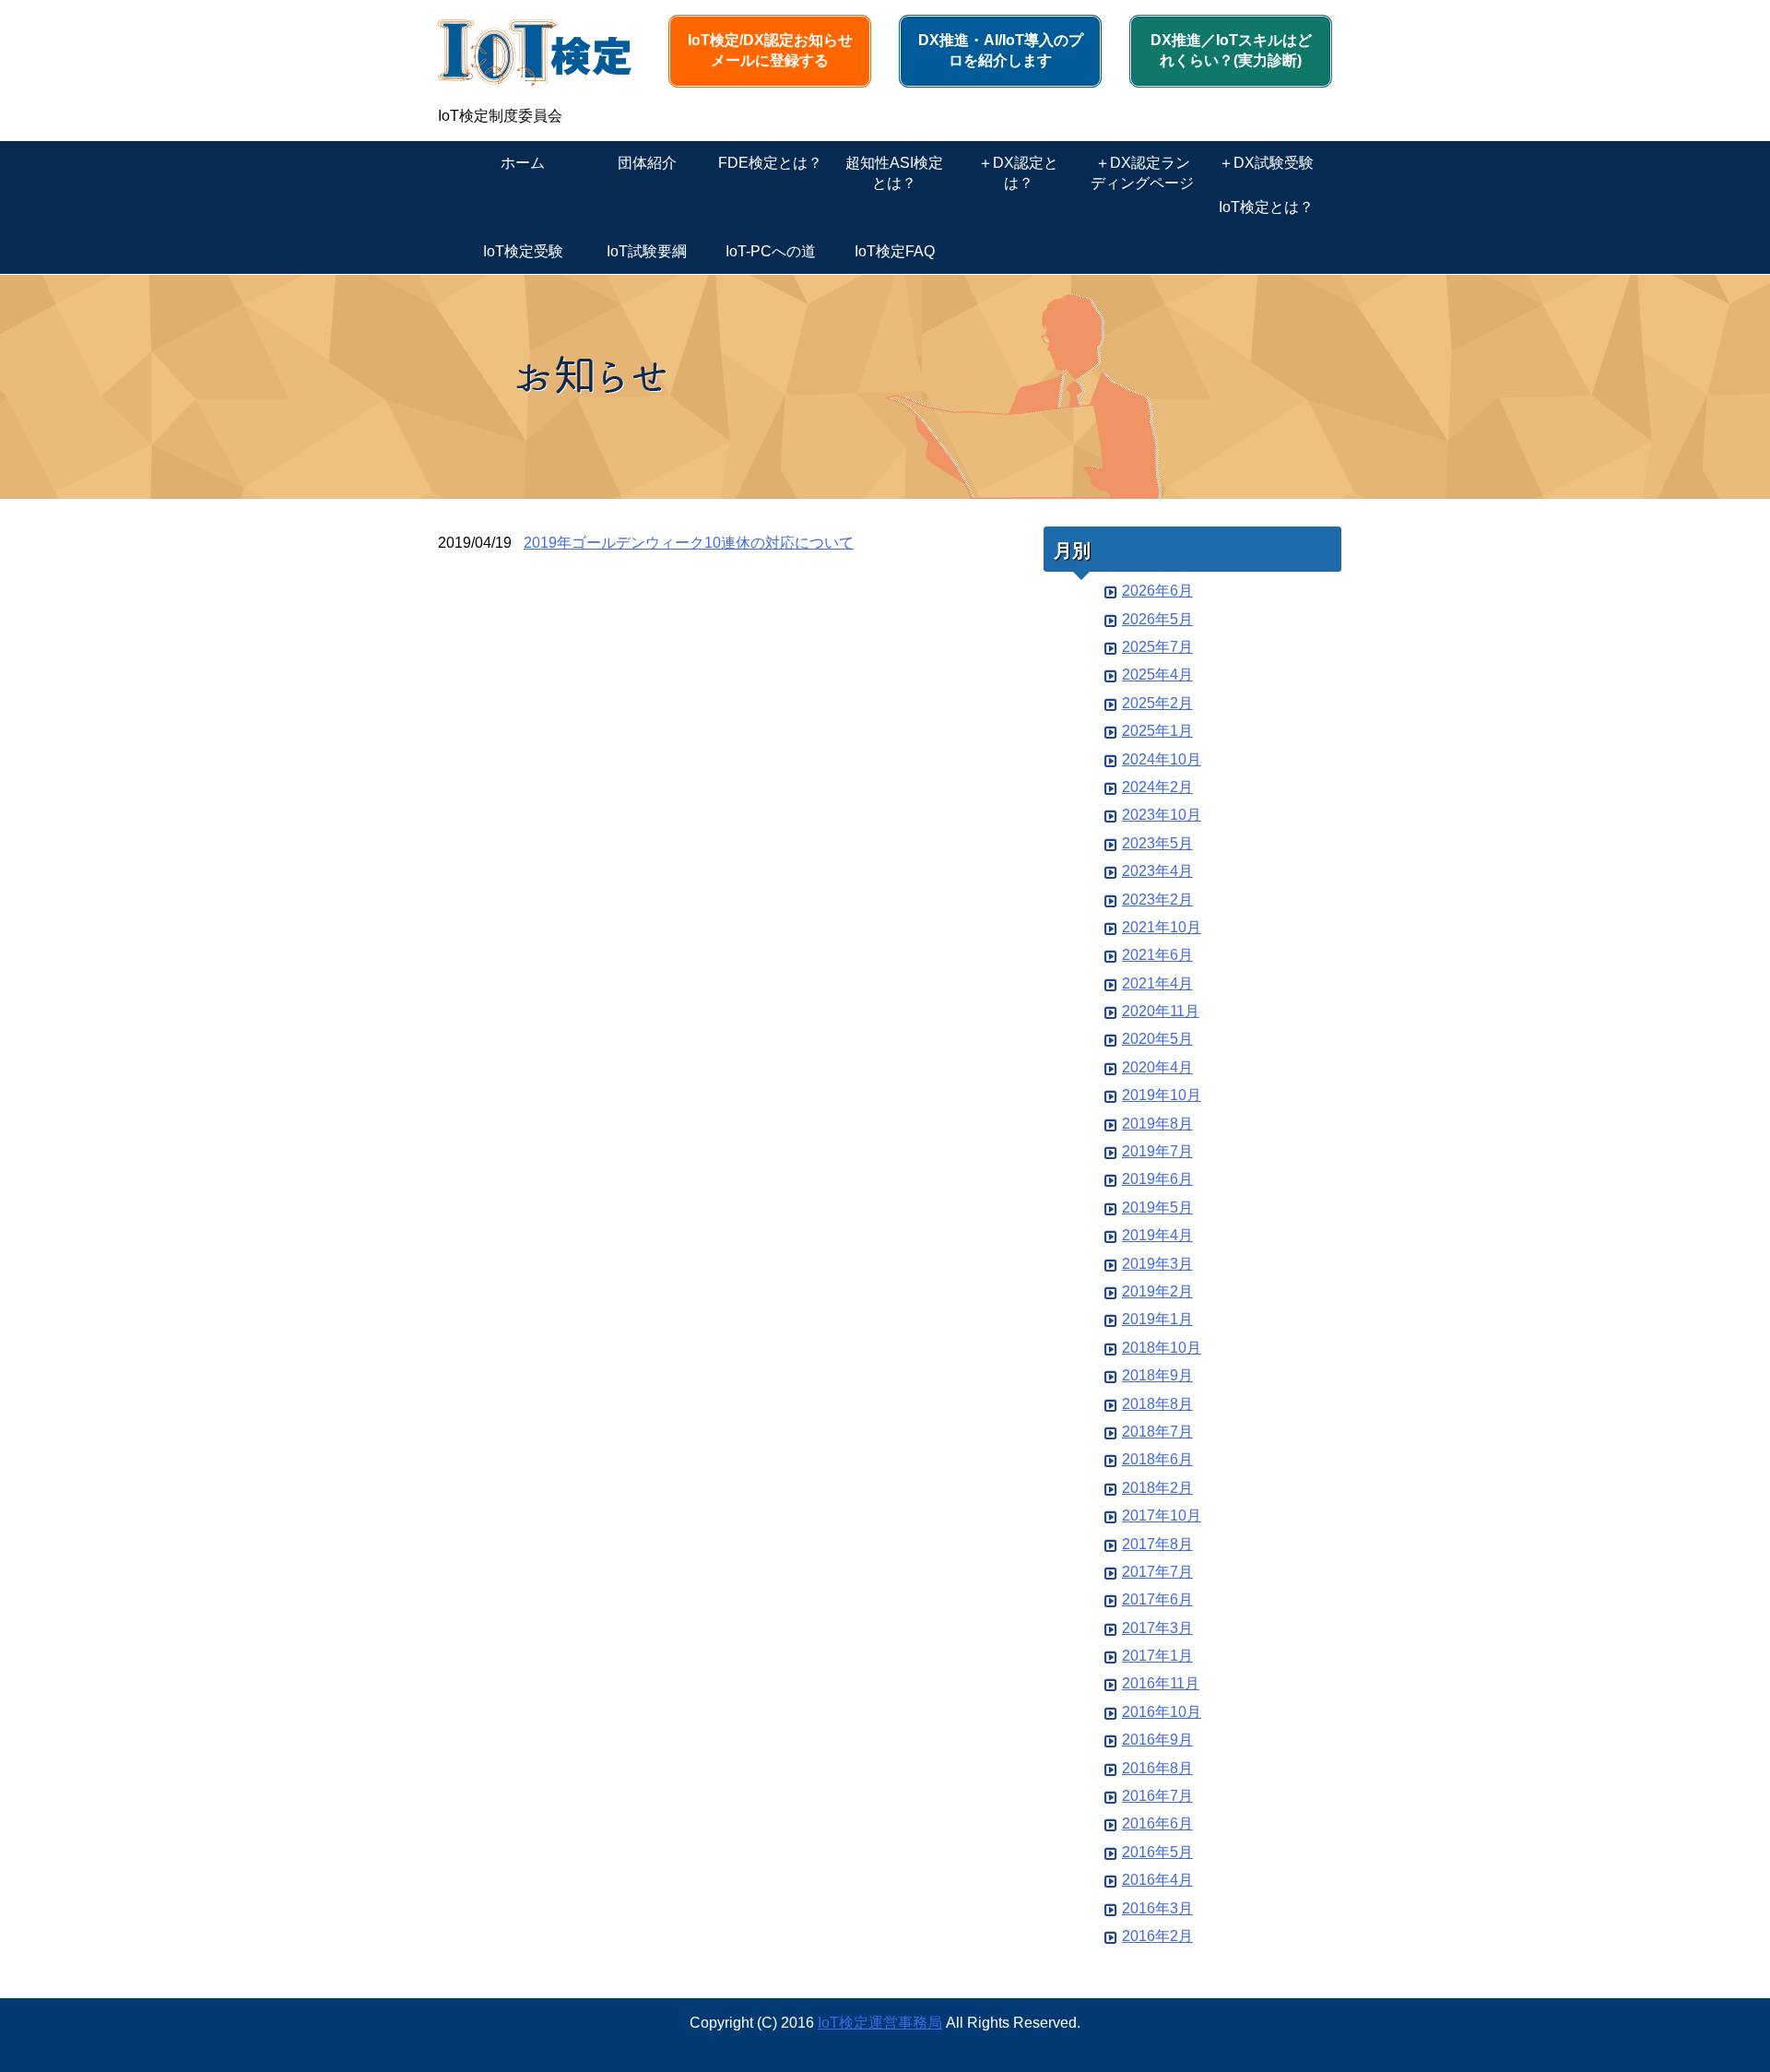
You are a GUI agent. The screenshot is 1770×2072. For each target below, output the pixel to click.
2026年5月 (1157, 619)
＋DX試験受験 (1266, 163)
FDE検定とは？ (770, 163)
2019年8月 (1157, 1124)
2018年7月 (1157, 1432)
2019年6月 (1157, 1179)
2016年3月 (1157, 1908)
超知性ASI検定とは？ (894, 173)
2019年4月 (1157, 1235)
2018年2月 (1157, 1488)
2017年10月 (1162, 1516)
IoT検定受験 (523, 251)
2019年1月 (1157, 1319)
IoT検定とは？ (1266, 207)
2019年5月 (1157, 1208)
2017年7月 (1157, 1572)
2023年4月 (1157, 871)
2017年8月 (1157, 1544)
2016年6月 (1157, 1823)
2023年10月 (1162, 815)
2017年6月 (1157, 1599)
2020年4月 (1157, 1067)
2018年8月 (1157, 1404)
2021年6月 (1157, 955)
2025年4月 (1157, 675)
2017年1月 (1157, 1656)
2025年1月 (1157, 731)
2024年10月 (1162, 759)
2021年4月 (1157, 983)
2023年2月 (1157, 900)
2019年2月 (1157, 1291)
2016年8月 (1157, 1768)
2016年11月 (1161, 1683)
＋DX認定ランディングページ (1142, 173)
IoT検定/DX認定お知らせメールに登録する (770, 50)
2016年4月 (1157, 1880)
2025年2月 (1157, 703)
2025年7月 (1157, 647)
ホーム (523, 163)
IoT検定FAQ (895, 251)
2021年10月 (1162, 927)
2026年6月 (1157, 591)
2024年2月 (1157, 787)
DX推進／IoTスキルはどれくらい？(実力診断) (1231, 50)
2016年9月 (1157, 1740)
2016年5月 (1157, 1852)
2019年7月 (1157, 1151)
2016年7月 (1157, 1796)
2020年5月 (1157, 1039)
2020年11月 (1161, 1011)
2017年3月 (1157, 1628)
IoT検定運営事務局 (880, 2023)
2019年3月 (1157, 1264)
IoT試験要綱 (647, 251)
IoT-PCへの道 (771, 251)
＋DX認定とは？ (1018, 173)
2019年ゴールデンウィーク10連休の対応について (689, 543)
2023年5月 (1157, 843)
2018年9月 (1157, 1375)
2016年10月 (1162, 1712)
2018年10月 (1162, 1348)
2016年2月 (1157, 1936)
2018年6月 (1157, 1459)
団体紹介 (647, 163)
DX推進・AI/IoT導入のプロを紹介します (1001, 50)
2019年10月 (1162, 1095)
